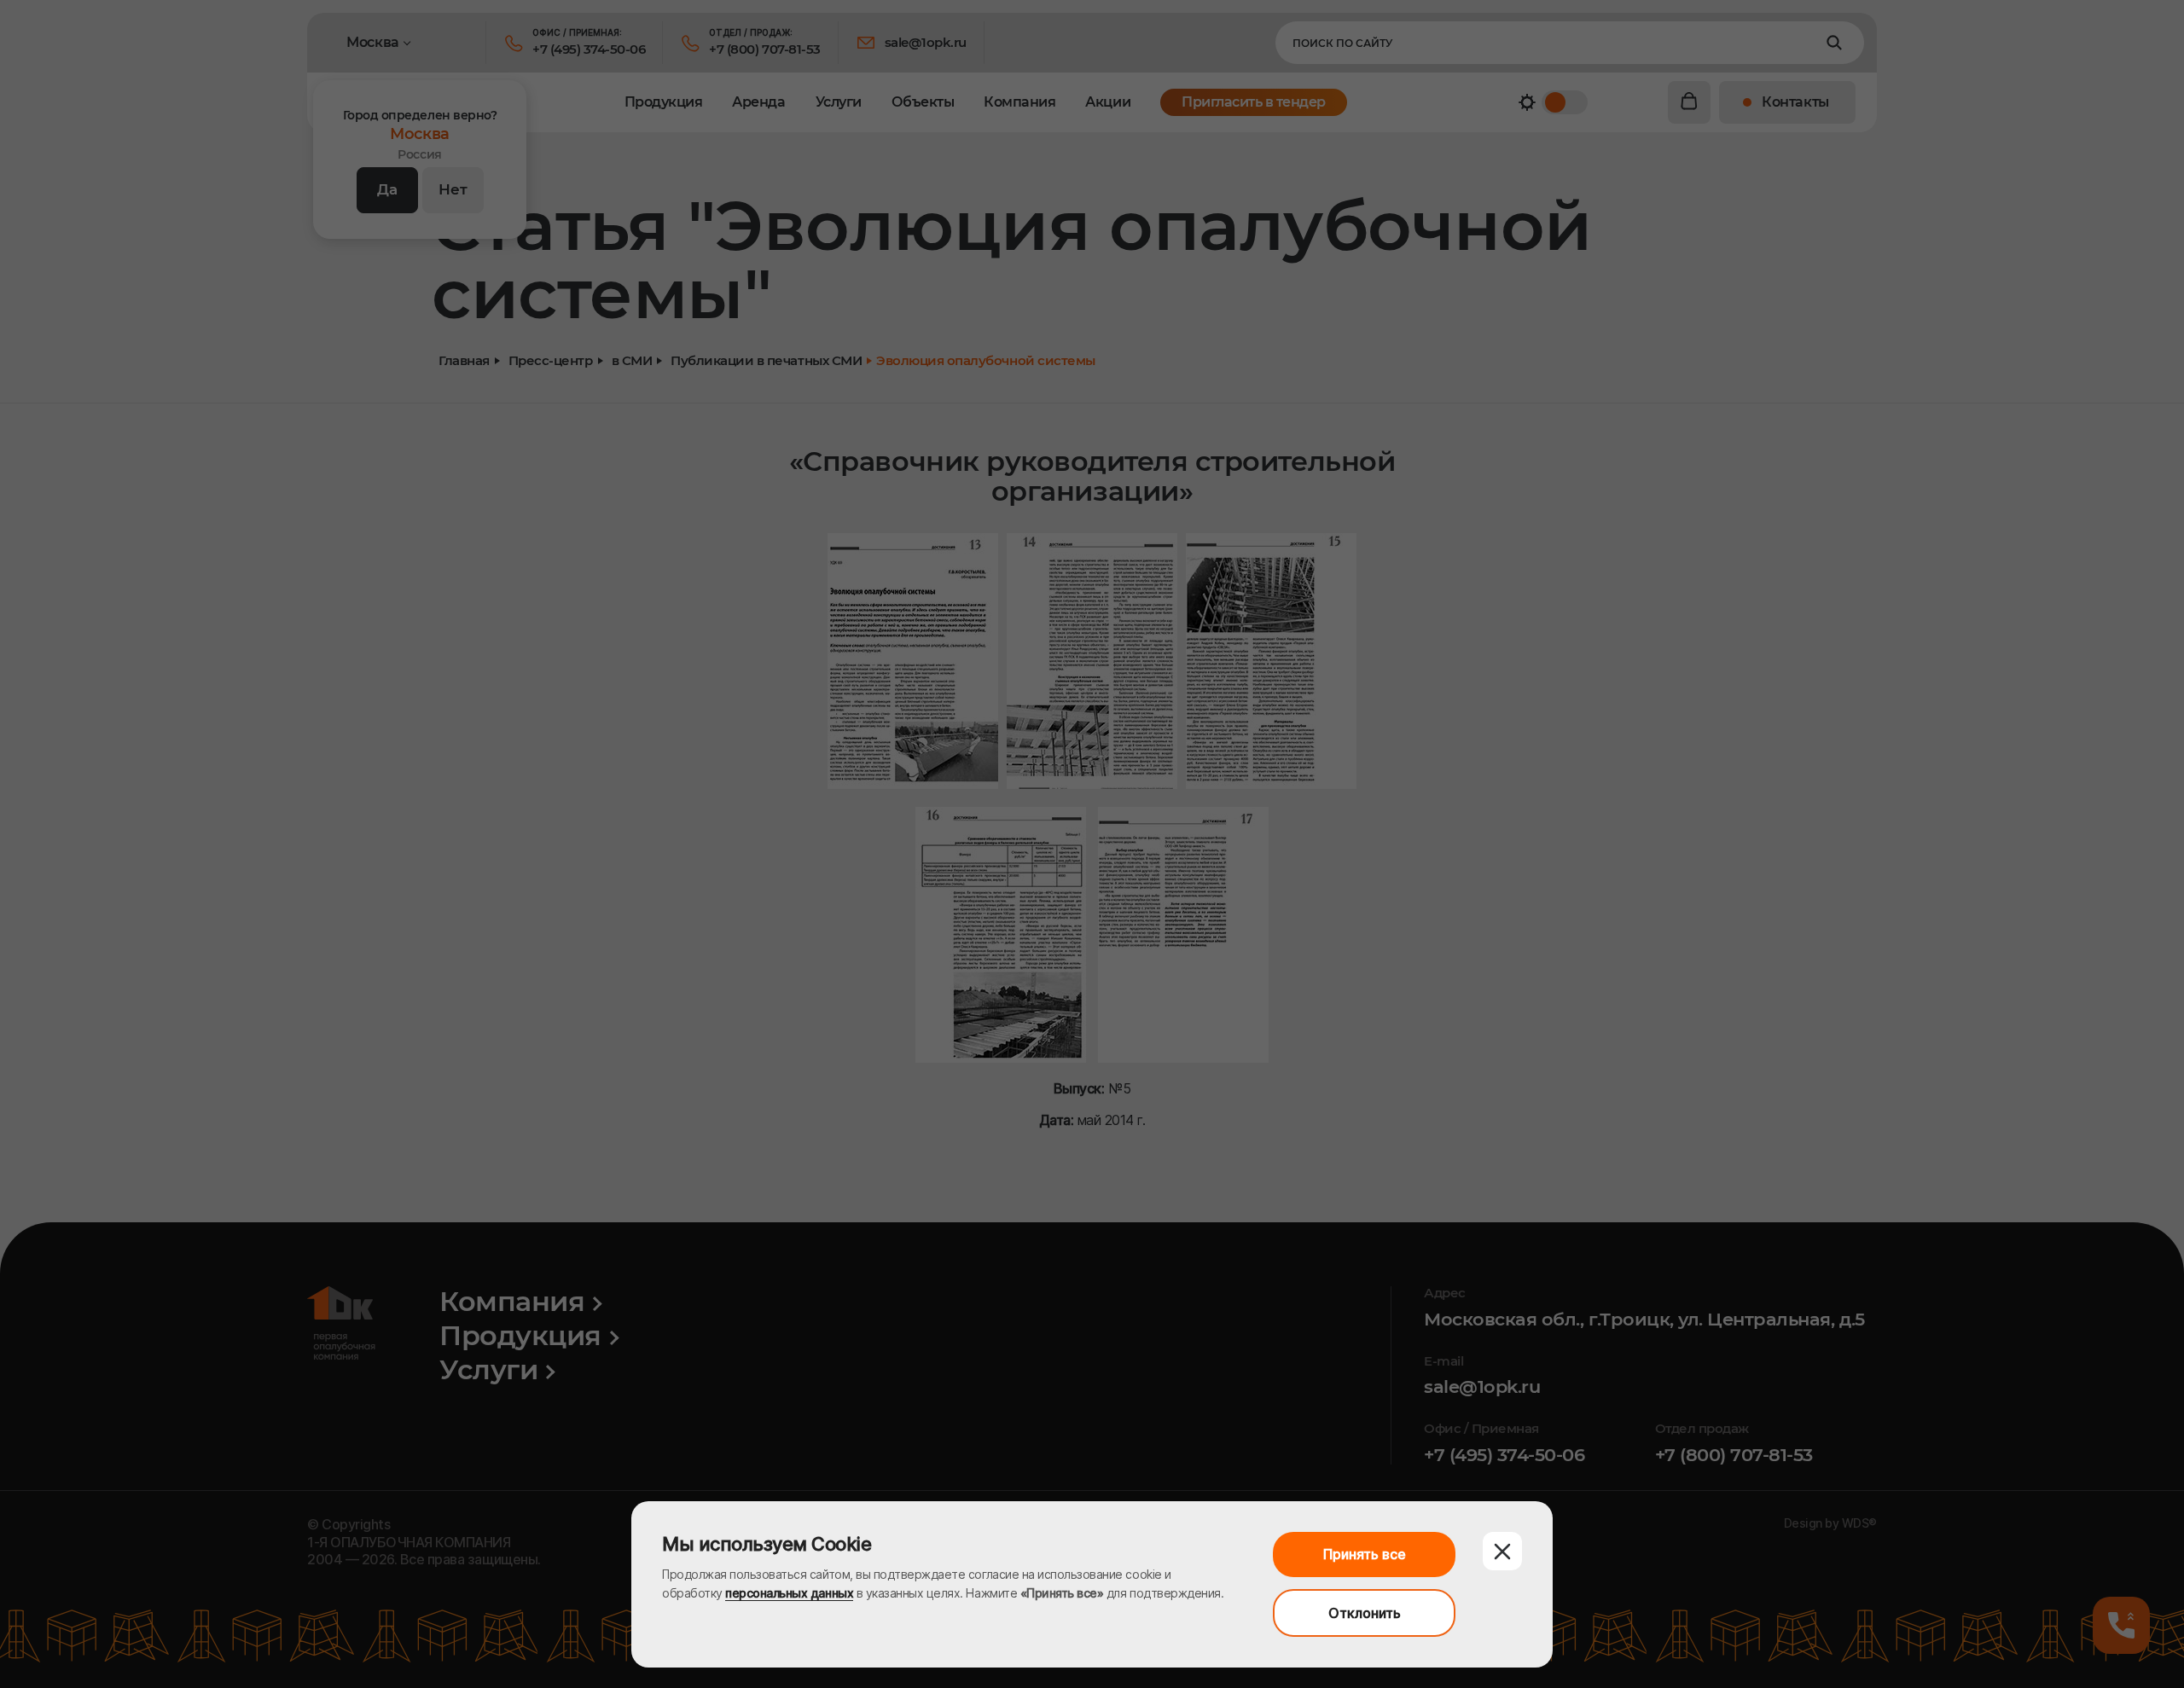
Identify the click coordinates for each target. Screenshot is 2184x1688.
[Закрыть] (1502, 1551)
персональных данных (789, 1593)
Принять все (1365, 1554)
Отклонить (1365, 1613)
